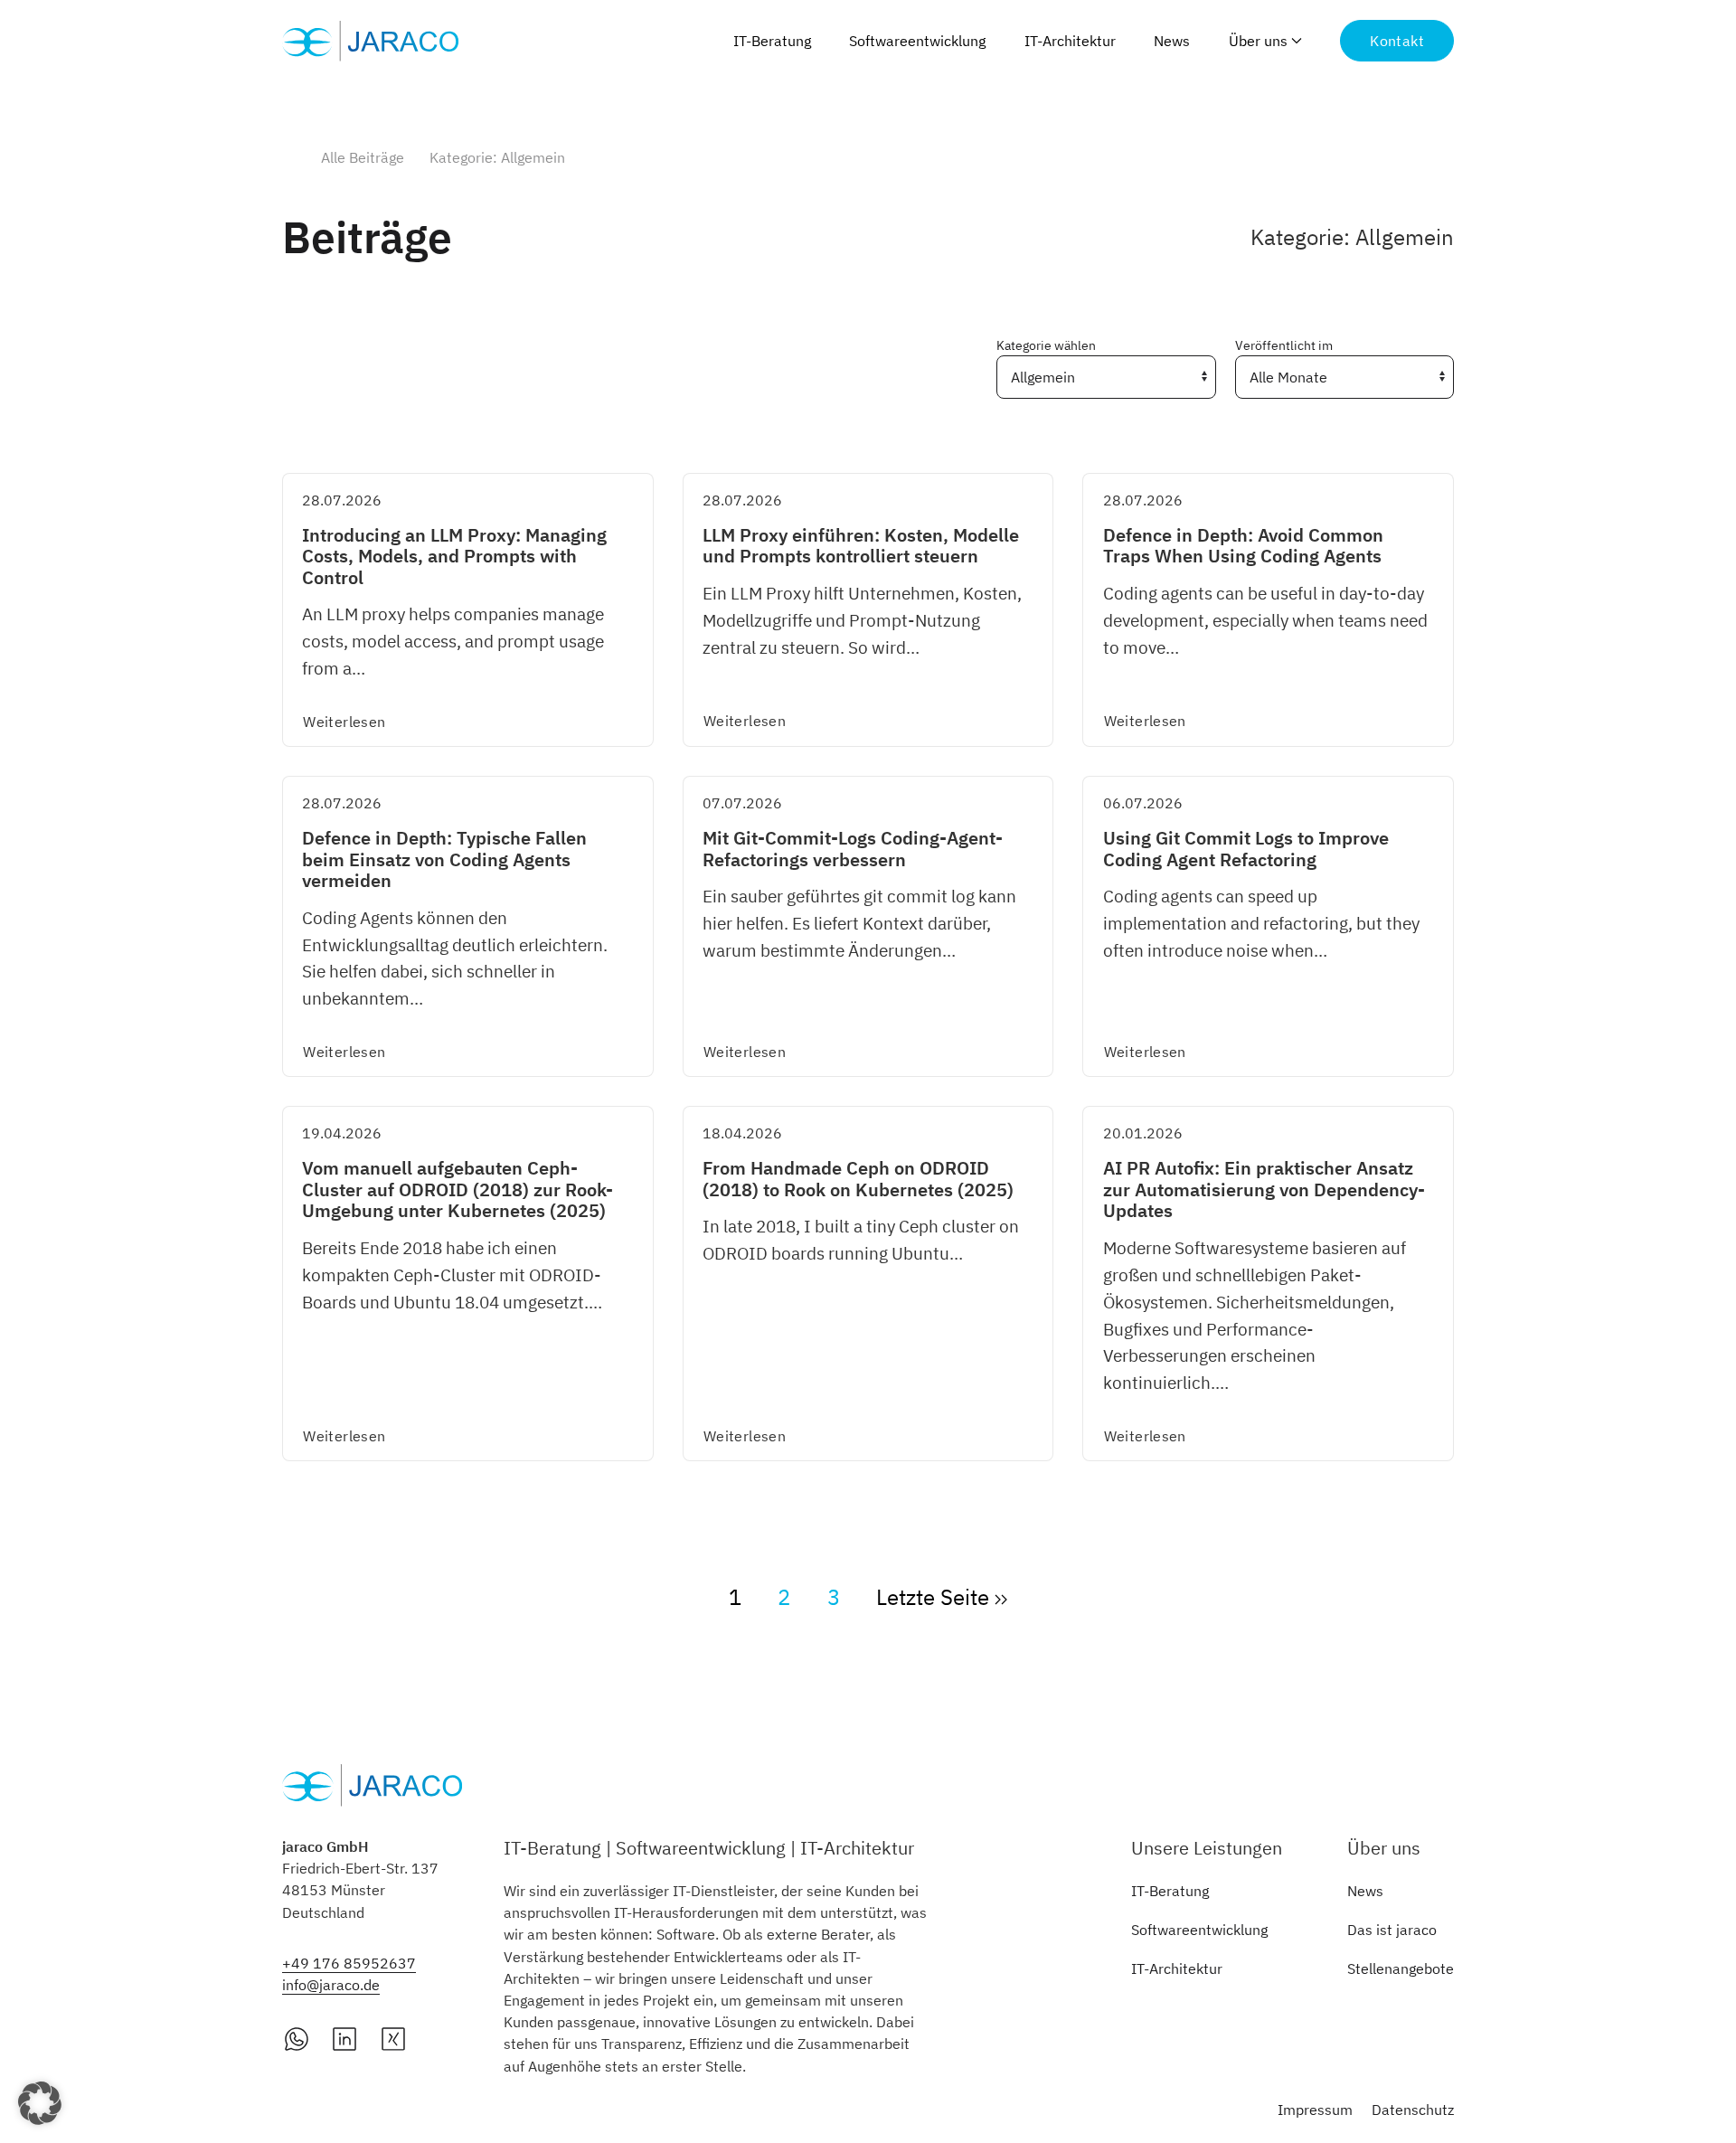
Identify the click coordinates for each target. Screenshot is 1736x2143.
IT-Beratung (772, 41)
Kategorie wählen (1046, 345)
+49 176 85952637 (349, 1963)
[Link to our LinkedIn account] (344, 2037)
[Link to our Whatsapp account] (297, 2037)
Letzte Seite (935, 1597)
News (1172, 41)
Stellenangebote (1401, 1968)
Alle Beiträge (363, 157)
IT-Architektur (1070, 41)
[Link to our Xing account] (393, 2037)
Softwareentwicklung (917, 41)
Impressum (1315, 2110)
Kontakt (1397, 41)
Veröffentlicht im (1284, 345)
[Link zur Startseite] (373, 41)
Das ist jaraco (1392, 1930)
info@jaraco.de (331, 1985)
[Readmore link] (468, 610)
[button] (40, 2103)
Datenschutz (1413, 2110)
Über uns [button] (1258, 41)
